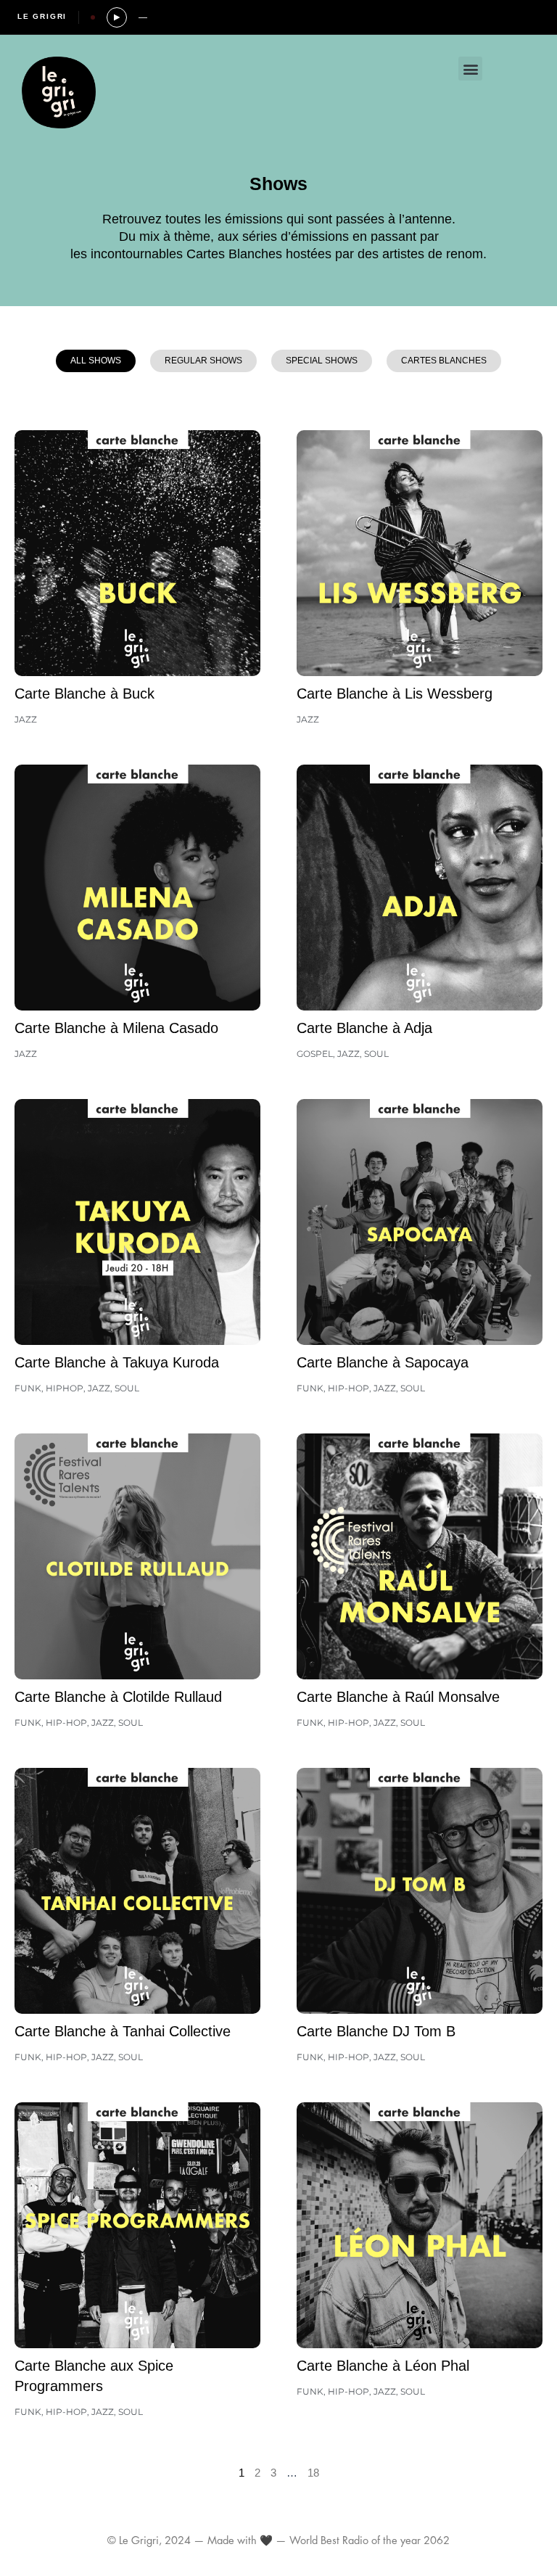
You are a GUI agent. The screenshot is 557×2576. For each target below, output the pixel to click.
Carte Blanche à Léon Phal (383, 2366)
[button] (470, 69)
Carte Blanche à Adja (364, 1028)
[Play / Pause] (117, 17)
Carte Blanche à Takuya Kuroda (117, 1362)
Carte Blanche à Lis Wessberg (395, 694)
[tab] (96, 361)
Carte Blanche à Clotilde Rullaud (118, 1697)
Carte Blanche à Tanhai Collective (123, 2031)
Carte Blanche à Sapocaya (383, 1362)
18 (313, 2473)
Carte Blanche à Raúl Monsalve (398, 1697)
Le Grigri (42, 16)
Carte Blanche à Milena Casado (116, 1028)
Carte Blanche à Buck (84, 694)
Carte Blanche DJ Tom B (376, 2031)
